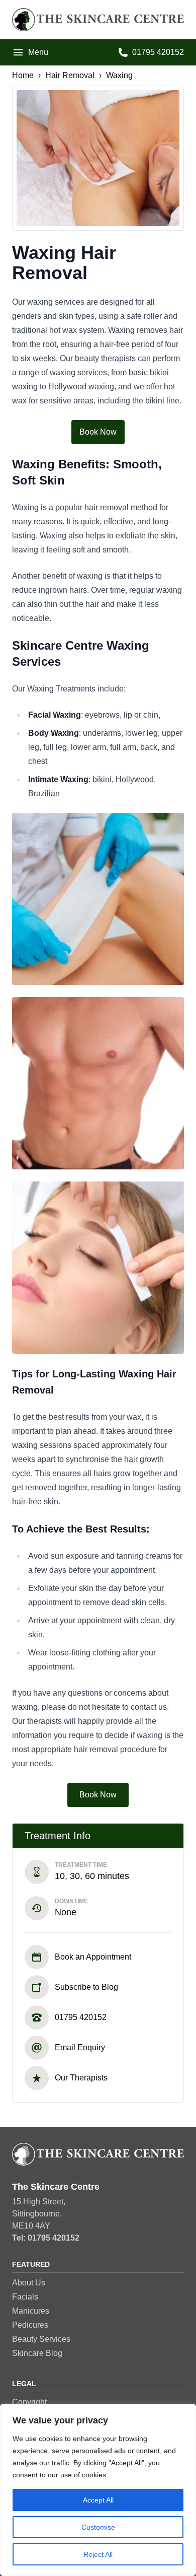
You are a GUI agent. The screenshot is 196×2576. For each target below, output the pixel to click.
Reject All (98, 2554)
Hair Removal (70, 75)
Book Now (98, 432)
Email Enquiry (80, 2047)
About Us (29, 2283)
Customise (98, 2527)
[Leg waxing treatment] (98, 899)
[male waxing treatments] (98, 1083)
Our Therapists (81, 2078)
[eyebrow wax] (98, 1268)
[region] (98, 2490)
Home (23, 75)
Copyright (29, 2402)
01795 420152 (81, 2017)
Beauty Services (41, 2339)
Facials (25, 2297)
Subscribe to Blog (86, 1987)
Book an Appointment (93, 1957)
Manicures (31, 2311)
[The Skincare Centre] (98, 20)
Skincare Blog (37, 2353)
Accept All (98, 2500)
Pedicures (30, 2325)
